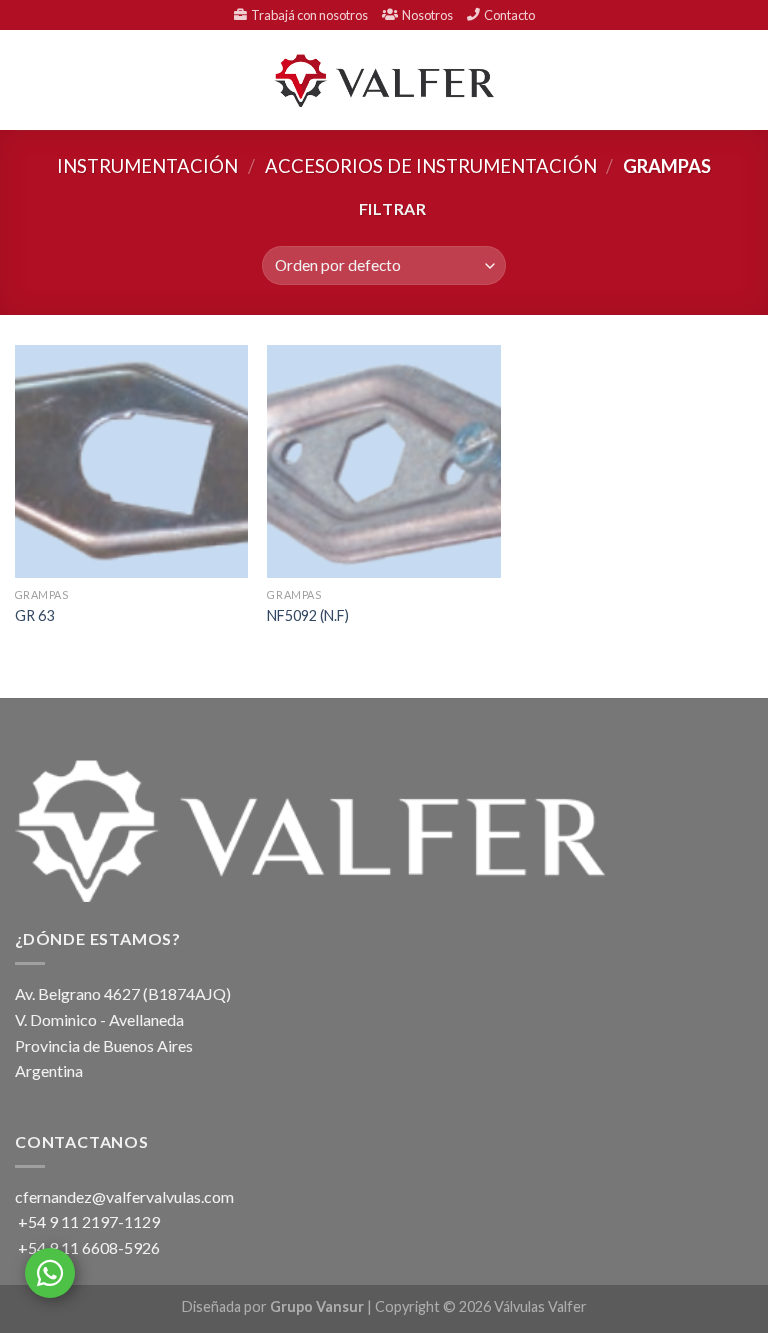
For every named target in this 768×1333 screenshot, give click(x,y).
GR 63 (34, 615)
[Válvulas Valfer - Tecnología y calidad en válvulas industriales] (384, 80)
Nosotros (425, 15)
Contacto (507, 15)
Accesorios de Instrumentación (431, 166)
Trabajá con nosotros (307, 15)
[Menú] (27, 80)
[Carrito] (743, 80)
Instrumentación (147, 166)
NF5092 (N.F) (308, 615)
